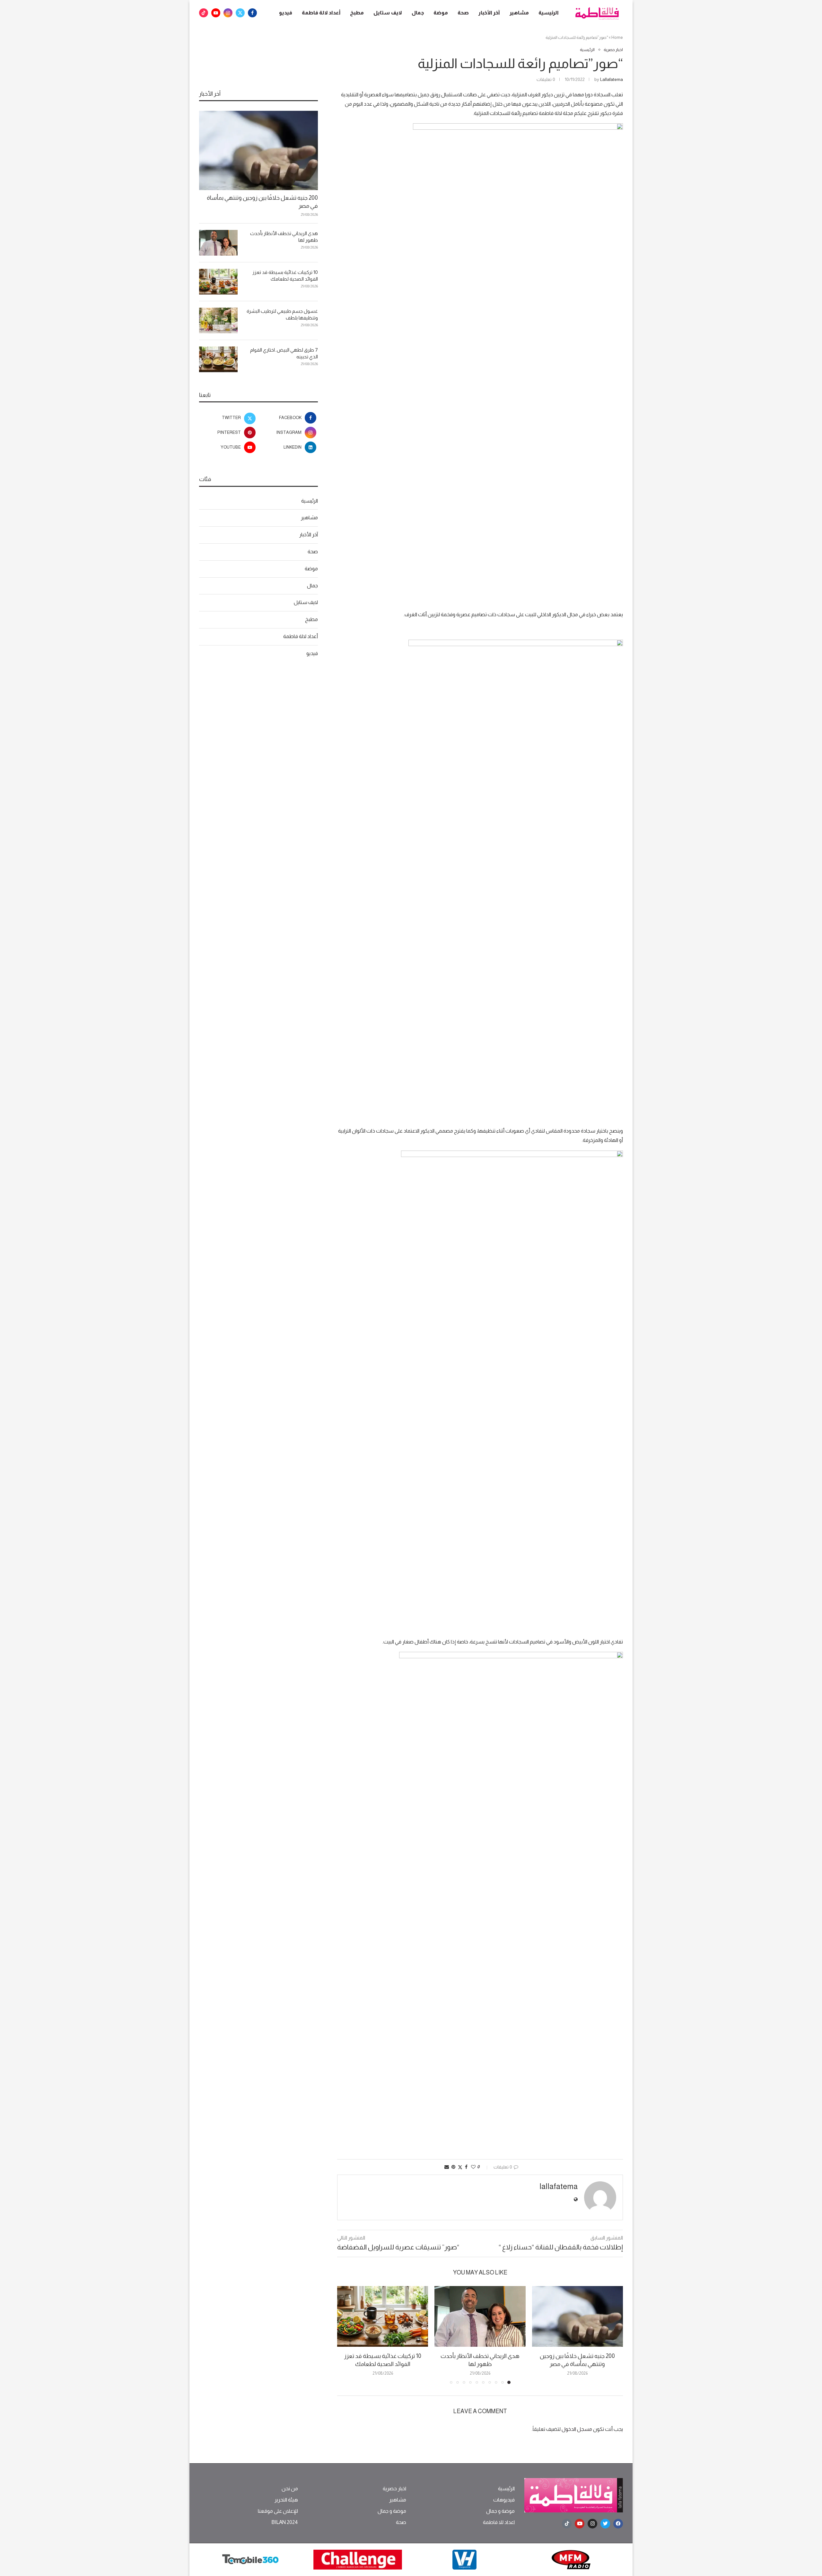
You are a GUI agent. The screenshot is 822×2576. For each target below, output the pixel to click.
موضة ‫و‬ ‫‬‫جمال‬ (500, 2511)
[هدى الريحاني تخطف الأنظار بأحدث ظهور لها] (480, 2316)
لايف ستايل (388, 13)
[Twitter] (240, 13)
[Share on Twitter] (460, 2167)
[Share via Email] (447, 2167)
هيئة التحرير (286, 2500)
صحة (463, 13)
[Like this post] (473, 2167)
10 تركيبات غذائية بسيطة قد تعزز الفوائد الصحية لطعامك (285, 276)
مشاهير (519, 13)
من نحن (290, 2489)
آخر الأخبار (489, 13)
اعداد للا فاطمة (499, 2522)
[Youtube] (216, 13)
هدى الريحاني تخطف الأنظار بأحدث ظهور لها (284, 237)
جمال (418, 13)
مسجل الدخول (577, 2429)
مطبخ (357, 13)
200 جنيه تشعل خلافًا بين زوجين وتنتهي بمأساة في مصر (262, 202)
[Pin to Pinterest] (453, 2167)
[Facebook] (252, 13)
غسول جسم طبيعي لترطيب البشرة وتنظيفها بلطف (282, 314)
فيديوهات (504, 2500)
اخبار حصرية (394, 2489)
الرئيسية (549, 13)
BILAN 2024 (285, 2522)
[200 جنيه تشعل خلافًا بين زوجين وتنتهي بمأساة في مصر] (577, 2316)
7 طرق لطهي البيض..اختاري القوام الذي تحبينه (284, 353)
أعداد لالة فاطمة (321, 13)
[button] (346, 2335)
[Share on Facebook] (466, 2167)
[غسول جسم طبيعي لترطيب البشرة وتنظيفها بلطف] (218, 320)
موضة (441, 13)
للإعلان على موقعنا (278, 2511)
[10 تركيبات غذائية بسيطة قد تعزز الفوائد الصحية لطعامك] (383, 2316)
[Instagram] (228, 13)
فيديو (286, 13)
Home (617, 37)
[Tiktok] (204, 13)
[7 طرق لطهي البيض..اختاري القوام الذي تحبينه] (218, 359)
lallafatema (612, 79)
